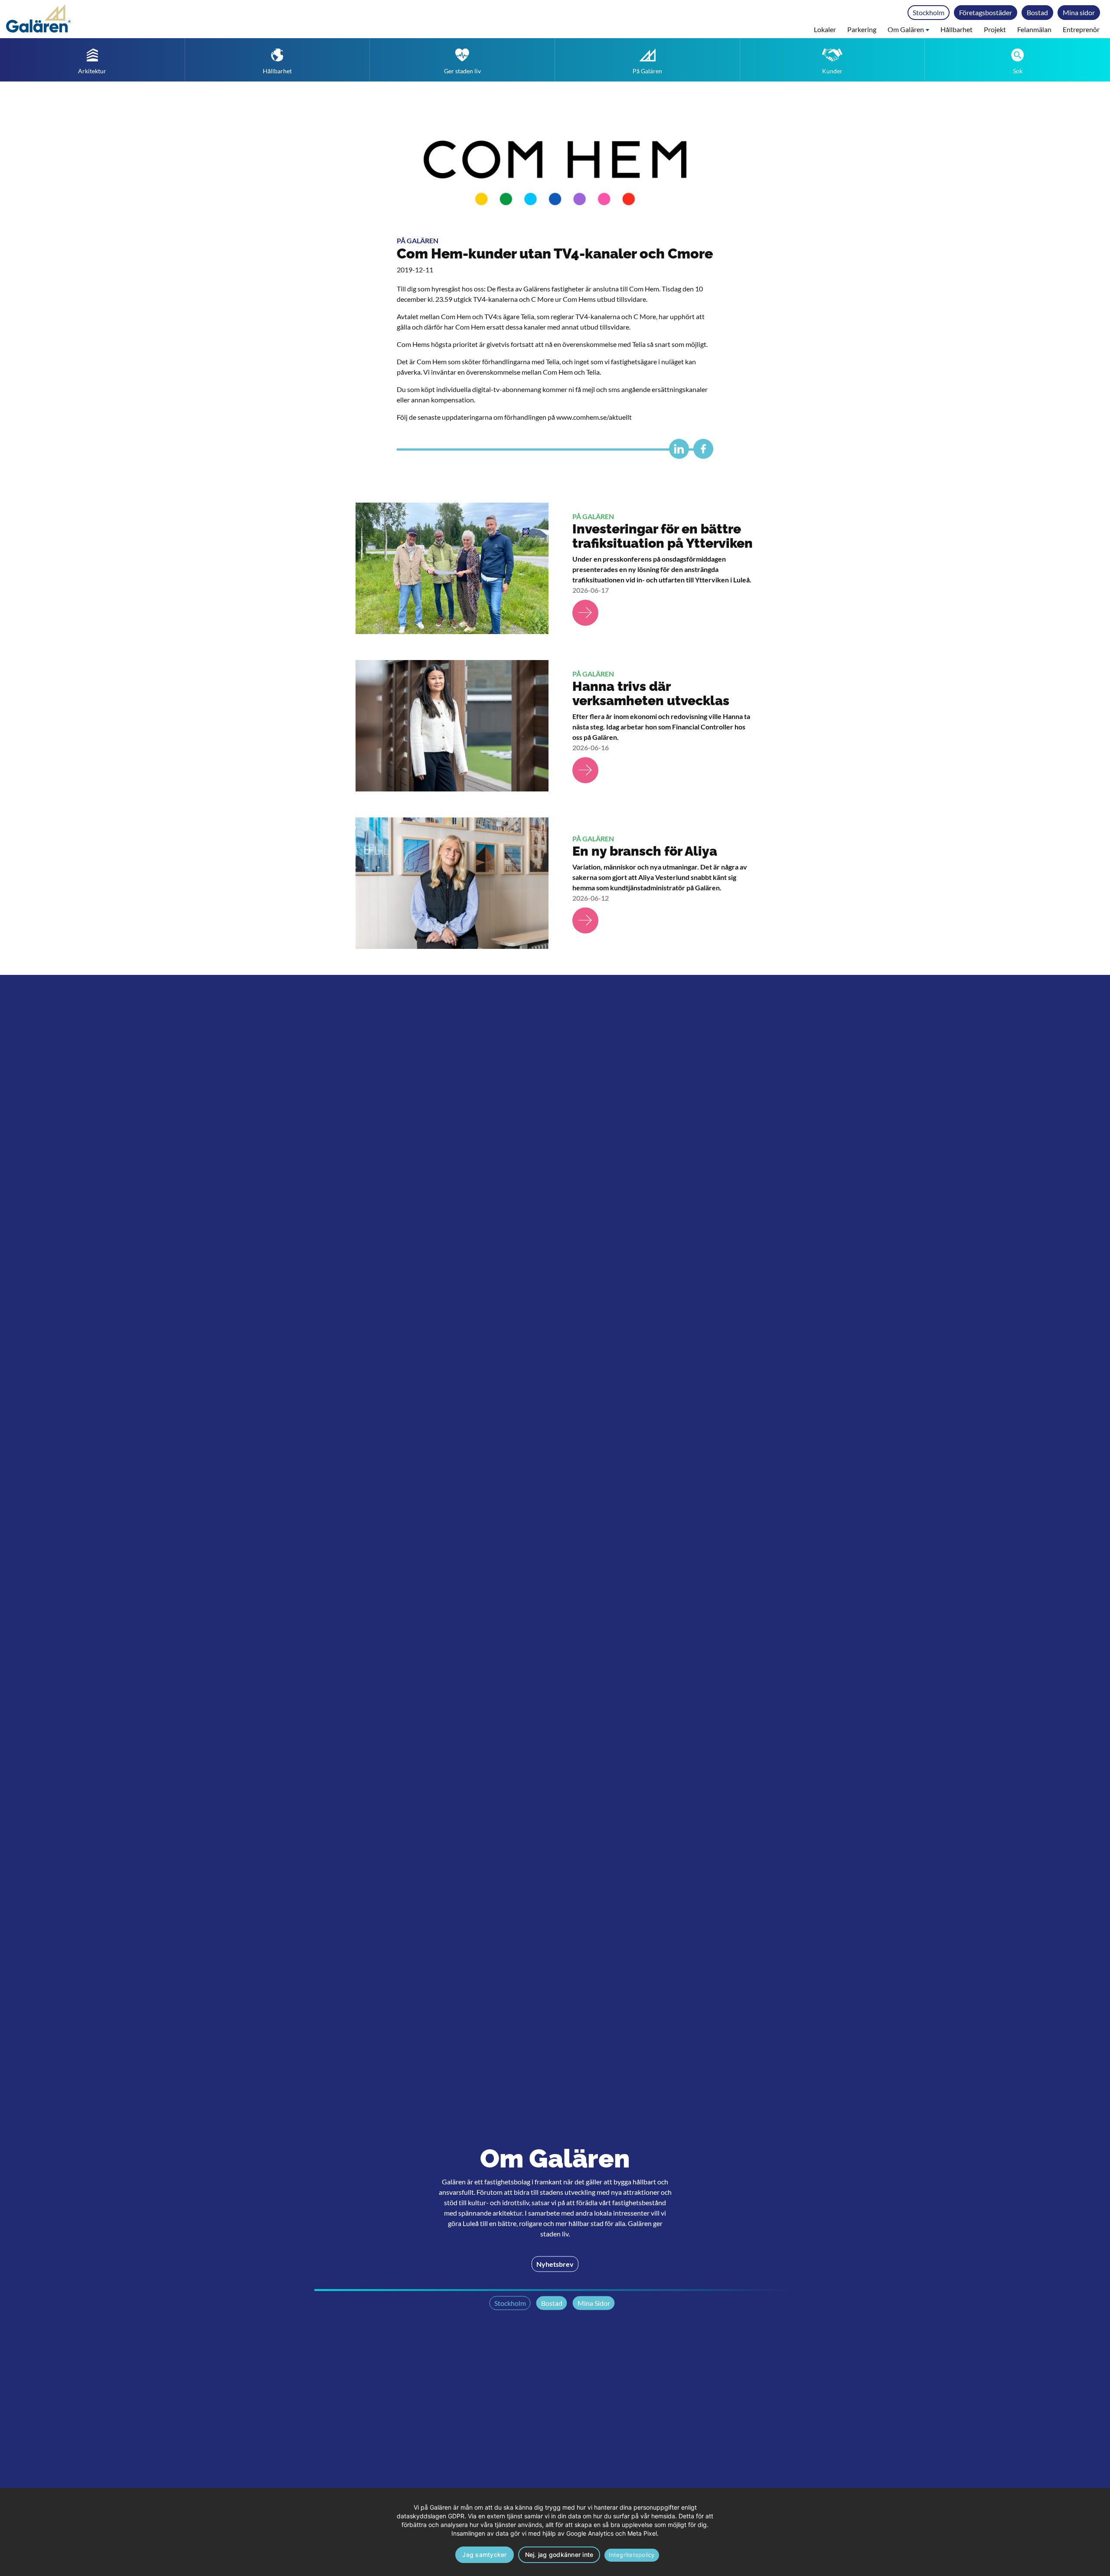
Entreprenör (1081, 29)
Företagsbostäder (986, 12)
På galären (418, 240)
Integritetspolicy (632, 2555)
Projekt (995, 29)
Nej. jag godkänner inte (559, 2555)
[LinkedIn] (677, 453)
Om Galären (906, 29)
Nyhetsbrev (555, 2264)
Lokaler (825, 29)
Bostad (1037, 12)
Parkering (862, 29)
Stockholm (929, 12)
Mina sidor (1079, 12)
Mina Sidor (594, 2303)
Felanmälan (1034, 29)
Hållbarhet (957, 29)
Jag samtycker (484, 2555)
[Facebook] (701, 453)
